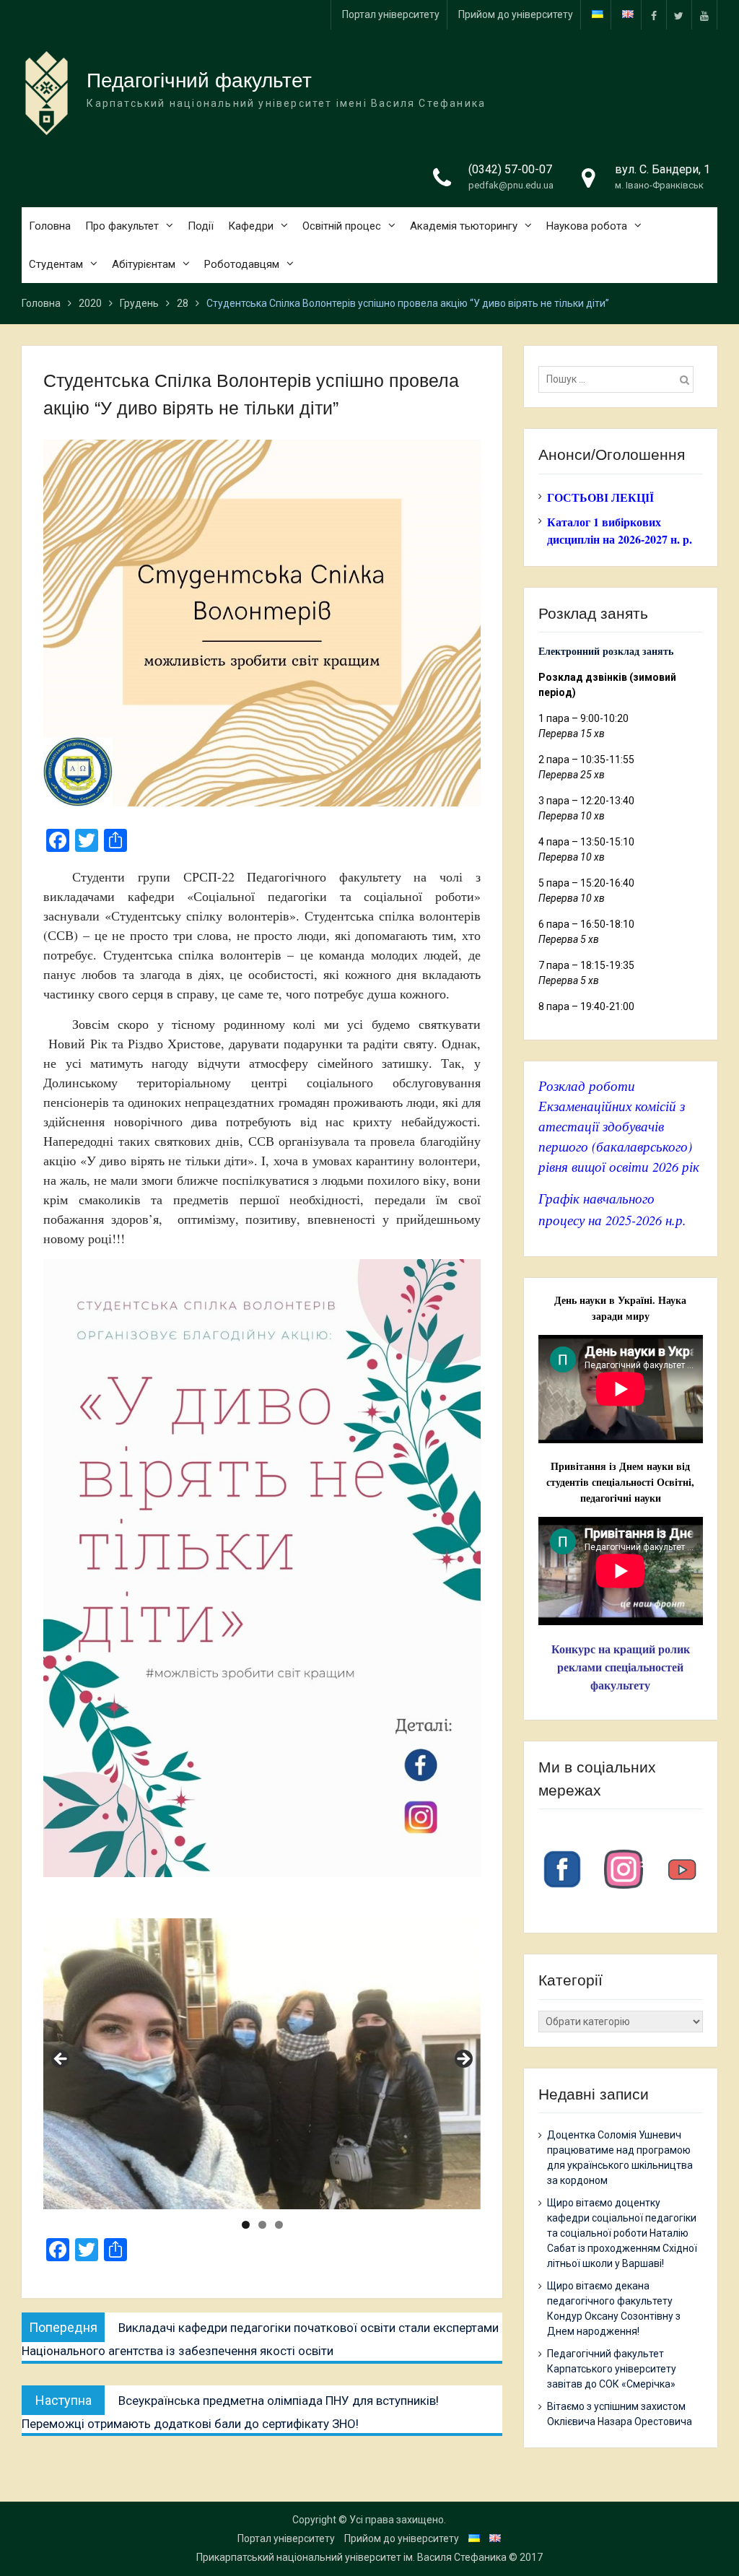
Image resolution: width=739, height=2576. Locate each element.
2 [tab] (262, 2225)
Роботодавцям (242, 264)
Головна (50, 226)
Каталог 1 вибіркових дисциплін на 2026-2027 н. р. (620, 530)
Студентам (56, 264)
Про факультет (122, 226)
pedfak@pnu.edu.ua (511, 185)
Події (201, 226)
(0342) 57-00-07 (510, 169)
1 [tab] (246, 2225)
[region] (262, 2064)
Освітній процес (342, 226)
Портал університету (391, 14)
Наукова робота (587, 226)
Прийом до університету (516, 14)
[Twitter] (679, 15)
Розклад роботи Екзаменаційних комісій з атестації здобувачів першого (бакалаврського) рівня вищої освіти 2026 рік (619, 1126)
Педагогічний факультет (199, 80)
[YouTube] (704, 15)
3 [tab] (279, 2225)
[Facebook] (654, 15)
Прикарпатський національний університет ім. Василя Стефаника (351, 2557)
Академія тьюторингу (464, 226)
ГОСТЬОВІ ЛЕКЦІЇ (600, 497)
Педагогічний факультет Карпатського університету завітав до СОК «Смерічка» (612, 2369)
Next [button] (463, 2060)
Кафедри (251, 226)
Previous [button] (61, 2060)
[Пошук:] (620, 379)
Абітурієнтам (144, 264)
